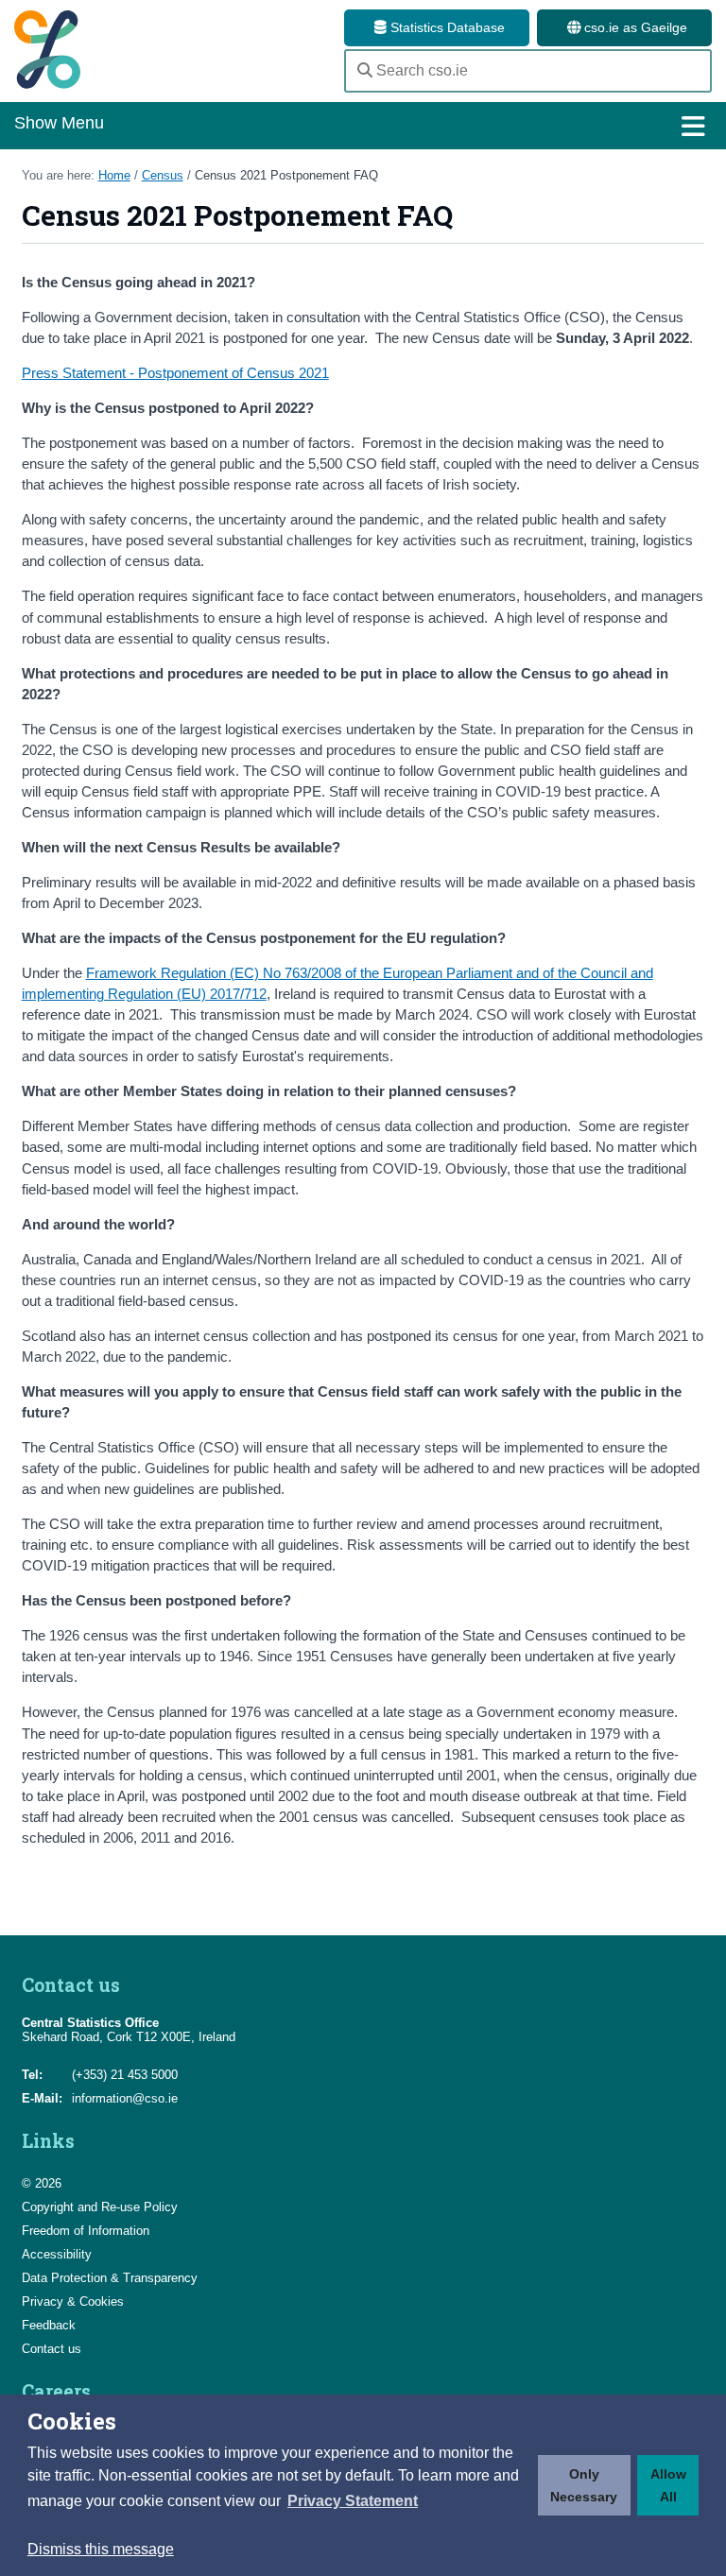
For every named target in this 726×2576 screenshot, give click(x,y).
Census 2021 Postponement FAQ (286, 175)
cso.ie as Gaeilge (634, 27)
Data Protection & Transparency (110, 2278)
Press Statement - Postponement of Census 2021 (175, 373)
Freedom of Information (86, 2231)
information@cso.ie (125, 2098)
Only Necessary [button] (584, 2485)
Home (114, 175)
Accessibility (57, 2254)
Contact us (52, 2349)
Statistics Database (446, 27)
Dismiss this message (101, 2549)
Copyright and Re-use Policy (100, 2207)
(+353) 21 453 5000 (125, 2075)
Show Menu (59, 123)
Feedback (49, 2325)
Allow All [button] (668, 2485)
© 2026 (42, 2183)
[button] (353, 2501)
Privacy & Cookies (73, 2301)
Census (163, 175)
